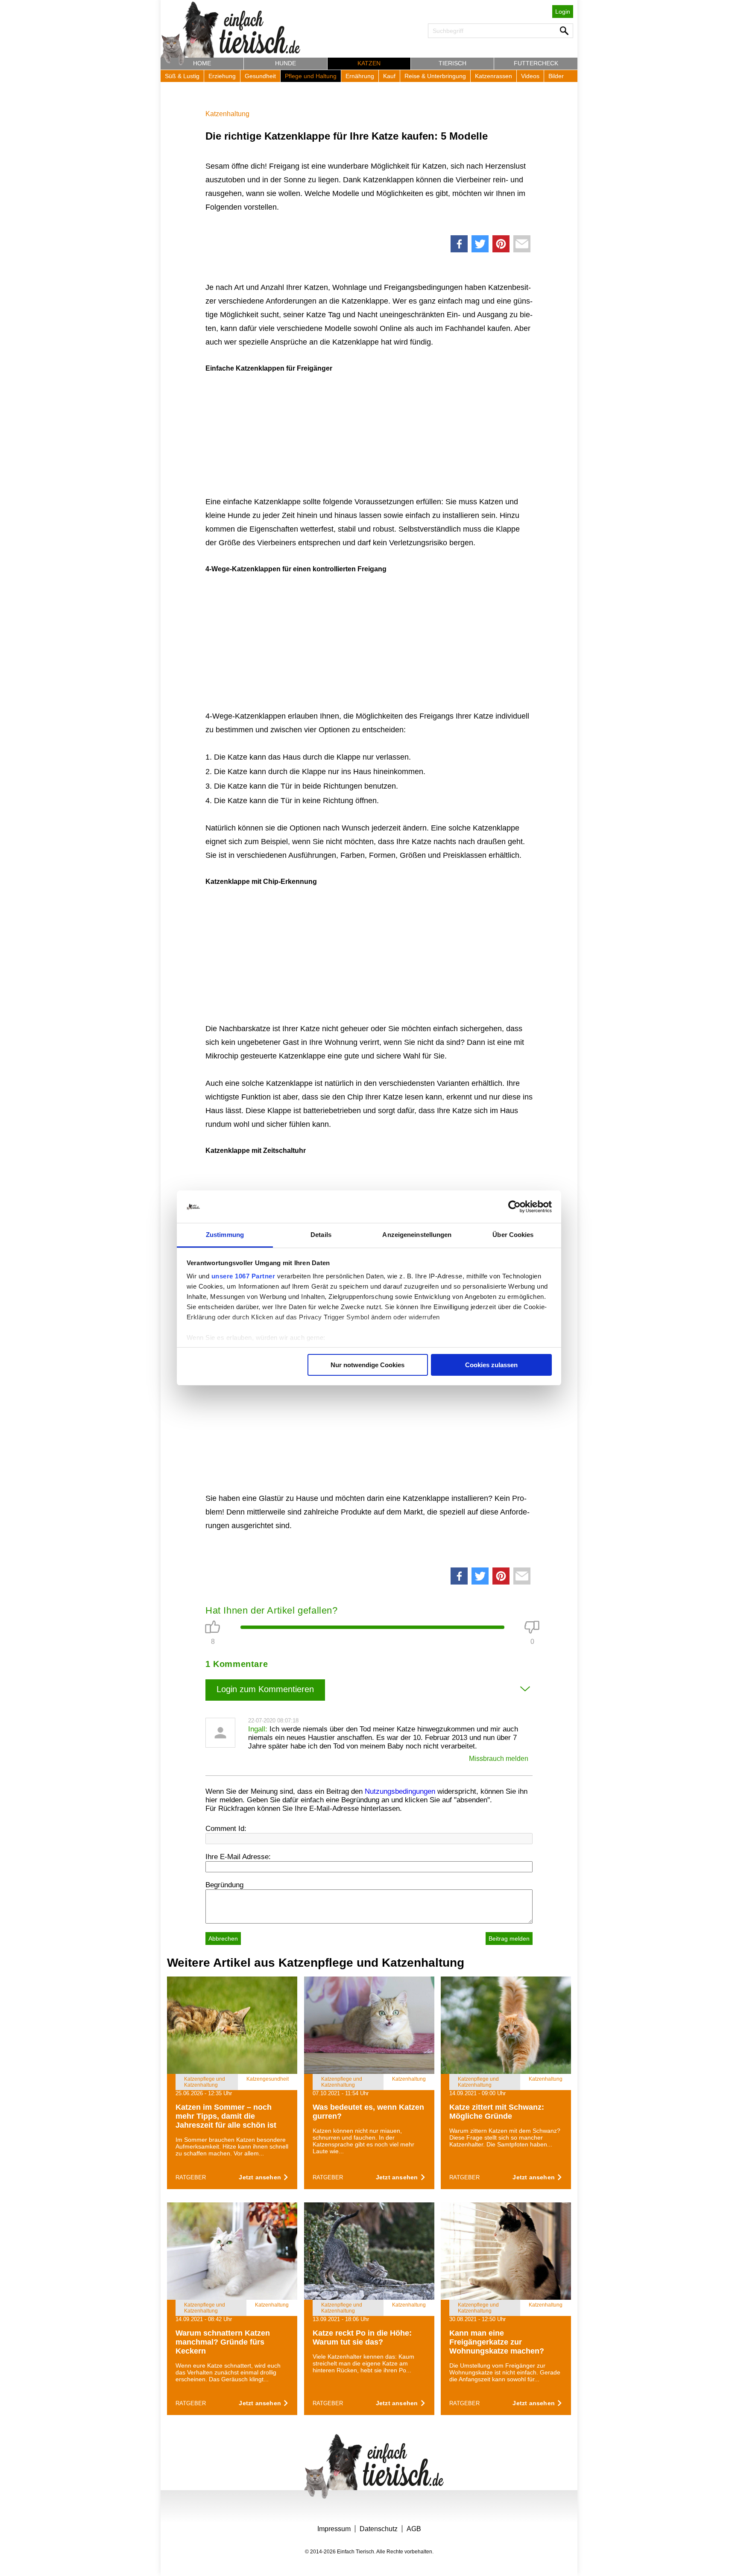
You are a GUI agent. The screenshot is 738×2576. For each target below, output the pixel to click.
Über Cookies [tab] (513, 1235)
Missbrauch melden (499, 1759)
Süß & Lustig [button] (182, 76)
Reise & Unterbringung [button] (435, 76)
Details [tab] (321, 1235)
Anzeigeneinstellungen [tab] (417, 1235)
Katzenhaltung (227, 114)
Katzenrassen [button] (493, 76)
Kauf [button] (389, 76)
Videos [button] (530, 76)
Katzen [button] (369, 63)
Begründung (224, 1885)
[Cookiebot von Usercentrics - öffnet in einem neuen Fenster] (514, 1207)
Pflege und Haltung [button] (311, 76)
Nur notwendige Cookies (368, 1365)
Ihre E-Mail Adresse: (238, 1857)
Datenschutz (379, 2529)
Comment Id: (226, 1829)
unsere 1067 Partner (243, 1276)
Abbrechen (223, 1939)
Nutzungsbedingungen (400, 1791)
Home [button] (202, 63)
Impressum (334, 2529)
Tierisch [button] (452, 63)
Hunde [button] (286, 63)
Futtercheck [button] (536, 63)
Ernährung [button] (360, 76)
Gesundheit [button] (260, 76)
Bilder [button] (556, 76)
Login (563, 12)
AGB (414, 2529)
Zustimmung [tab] (225, 1235)
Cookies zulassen (491, 1365)
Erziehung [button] (222, 76)
